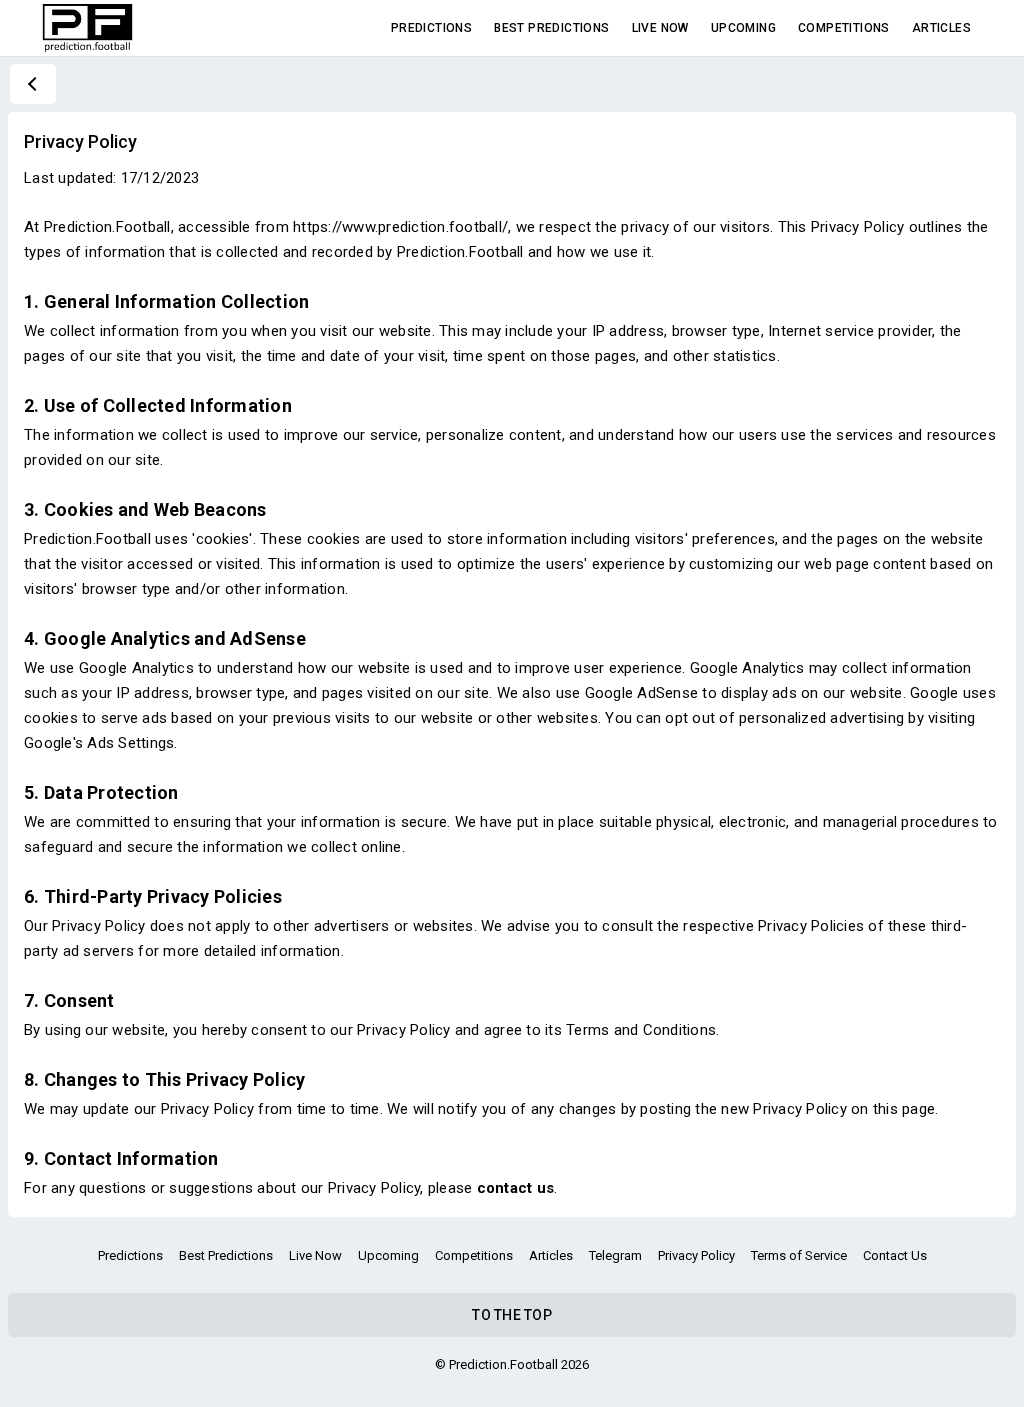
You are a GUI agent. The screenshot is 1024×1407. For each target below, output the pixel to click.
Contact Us (895, 1255)
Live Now (660, 28)
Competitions (844, 28)
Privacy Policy (696, 1255)
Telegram (615, 1255)
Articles (941, 28)
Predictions (431, 28)
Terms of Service (799, 1255)
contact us (516, 1188)
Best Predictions (551, 28)
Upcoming (743, 28)
